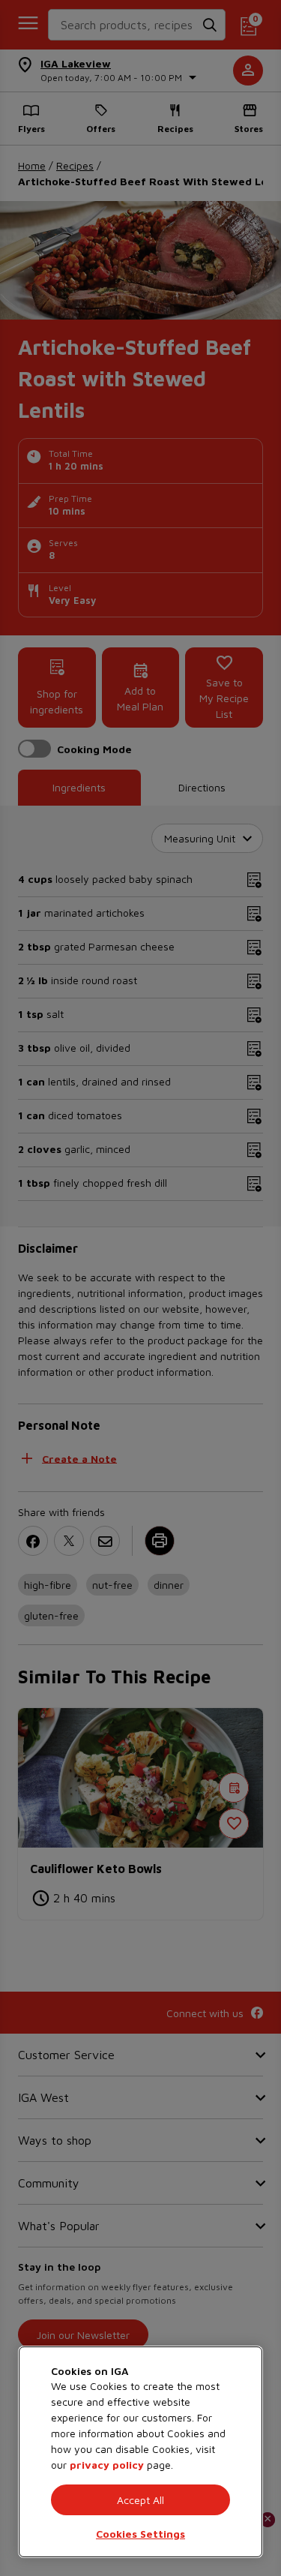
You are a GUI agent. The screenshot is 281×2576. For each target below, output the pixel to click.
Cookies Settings (140, 2534)
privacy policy (107, 2465)
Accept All (140, 2500)
